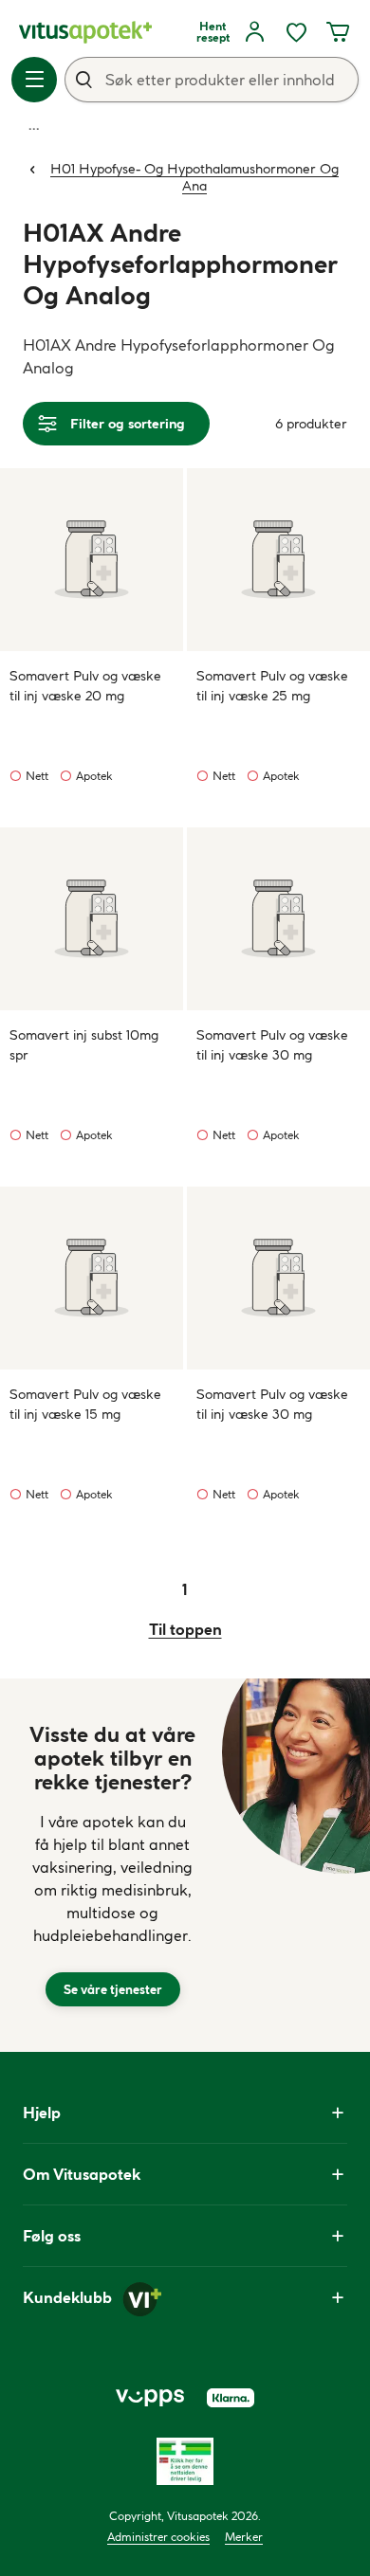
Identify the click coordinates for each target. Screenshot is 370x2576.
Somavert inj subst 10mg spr (84, 1045)
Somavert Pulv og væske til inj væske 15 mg (85, 1404)
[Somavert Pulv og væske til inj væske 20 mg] (92, 560)
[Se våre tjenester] (113, 1865)
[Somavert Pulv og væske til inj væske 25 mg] (278, 560)
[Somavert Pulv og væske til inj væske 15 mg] (92, 1278)
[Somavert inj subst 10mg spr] (92, 919)
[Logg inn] (254, 32)
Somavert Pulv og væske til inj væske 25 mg (272, 686)
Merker (244, 2537)
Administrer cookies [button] (158, 2537)
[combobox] (212, 80)
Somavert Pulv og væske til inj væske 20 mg (85, 686)
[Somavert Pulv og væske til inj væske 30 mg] (278, 919)
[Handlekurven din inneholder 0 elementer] (338, 32)
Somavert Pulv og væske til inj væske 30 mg (272, 1045)
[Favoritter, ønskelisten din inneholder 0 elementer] (296, 32)
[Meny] (34, 80)
